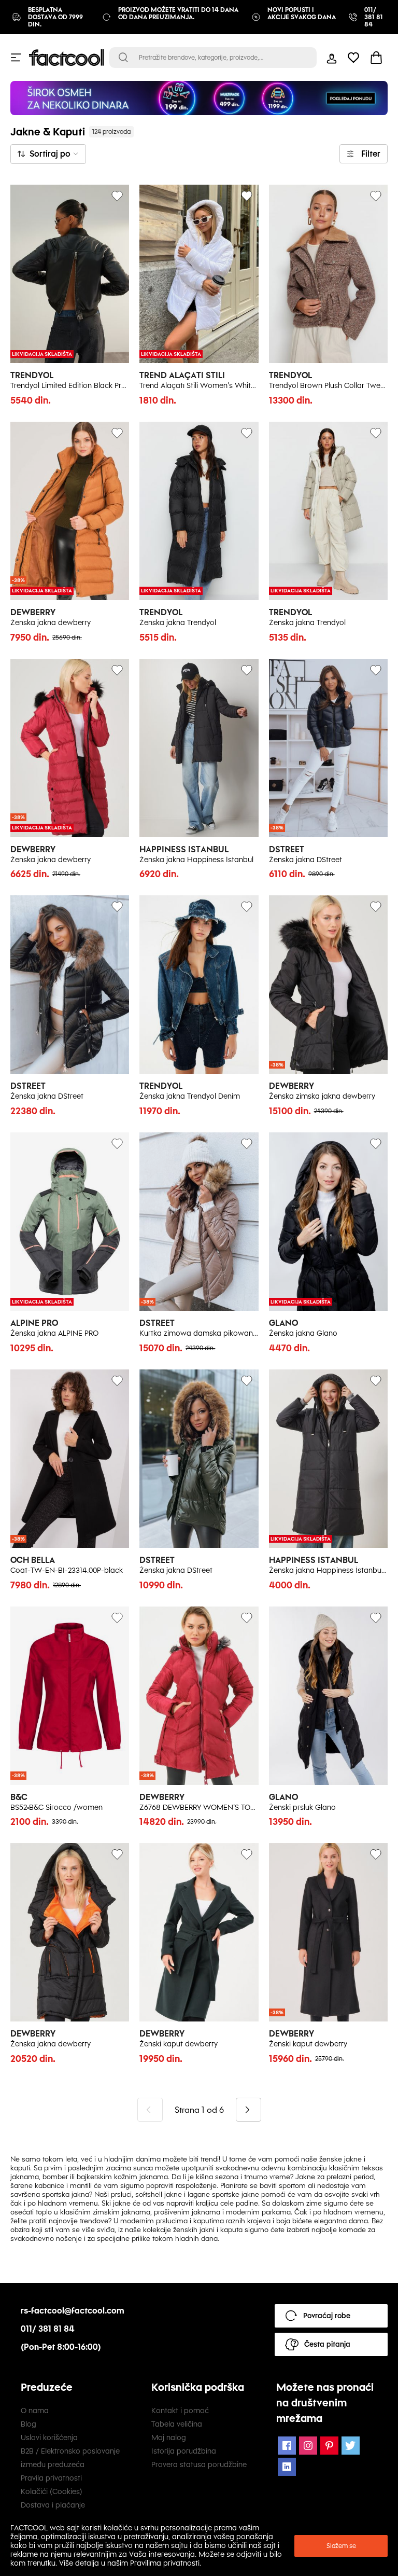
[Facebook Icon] (287, 2446)
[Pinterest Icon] (329, 2446)
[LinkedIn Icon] (287, 2467)
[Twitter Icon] (351, 2446)
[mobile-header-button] (332, 58)
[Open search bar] (123, 58)
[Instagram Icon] (308, 2446)
